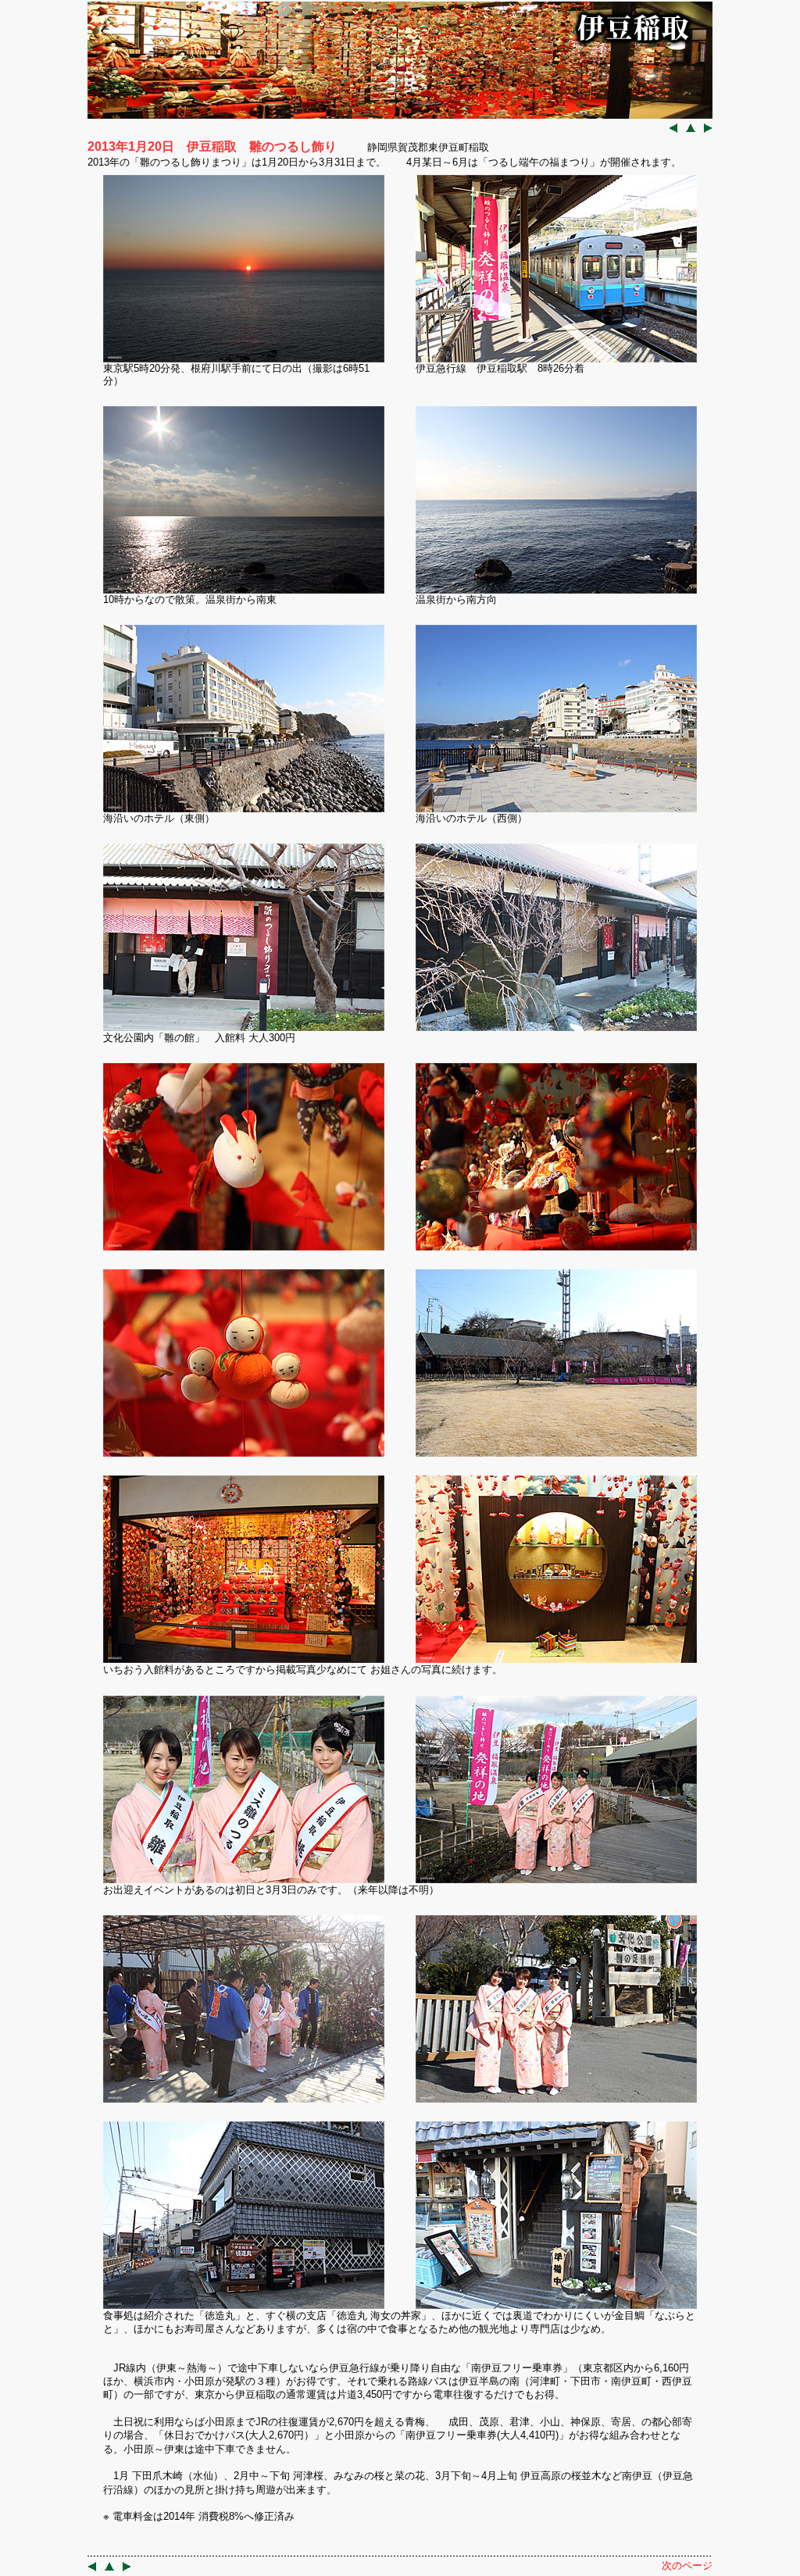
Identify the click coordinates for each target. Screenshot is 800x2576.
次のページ (687, 2565)
